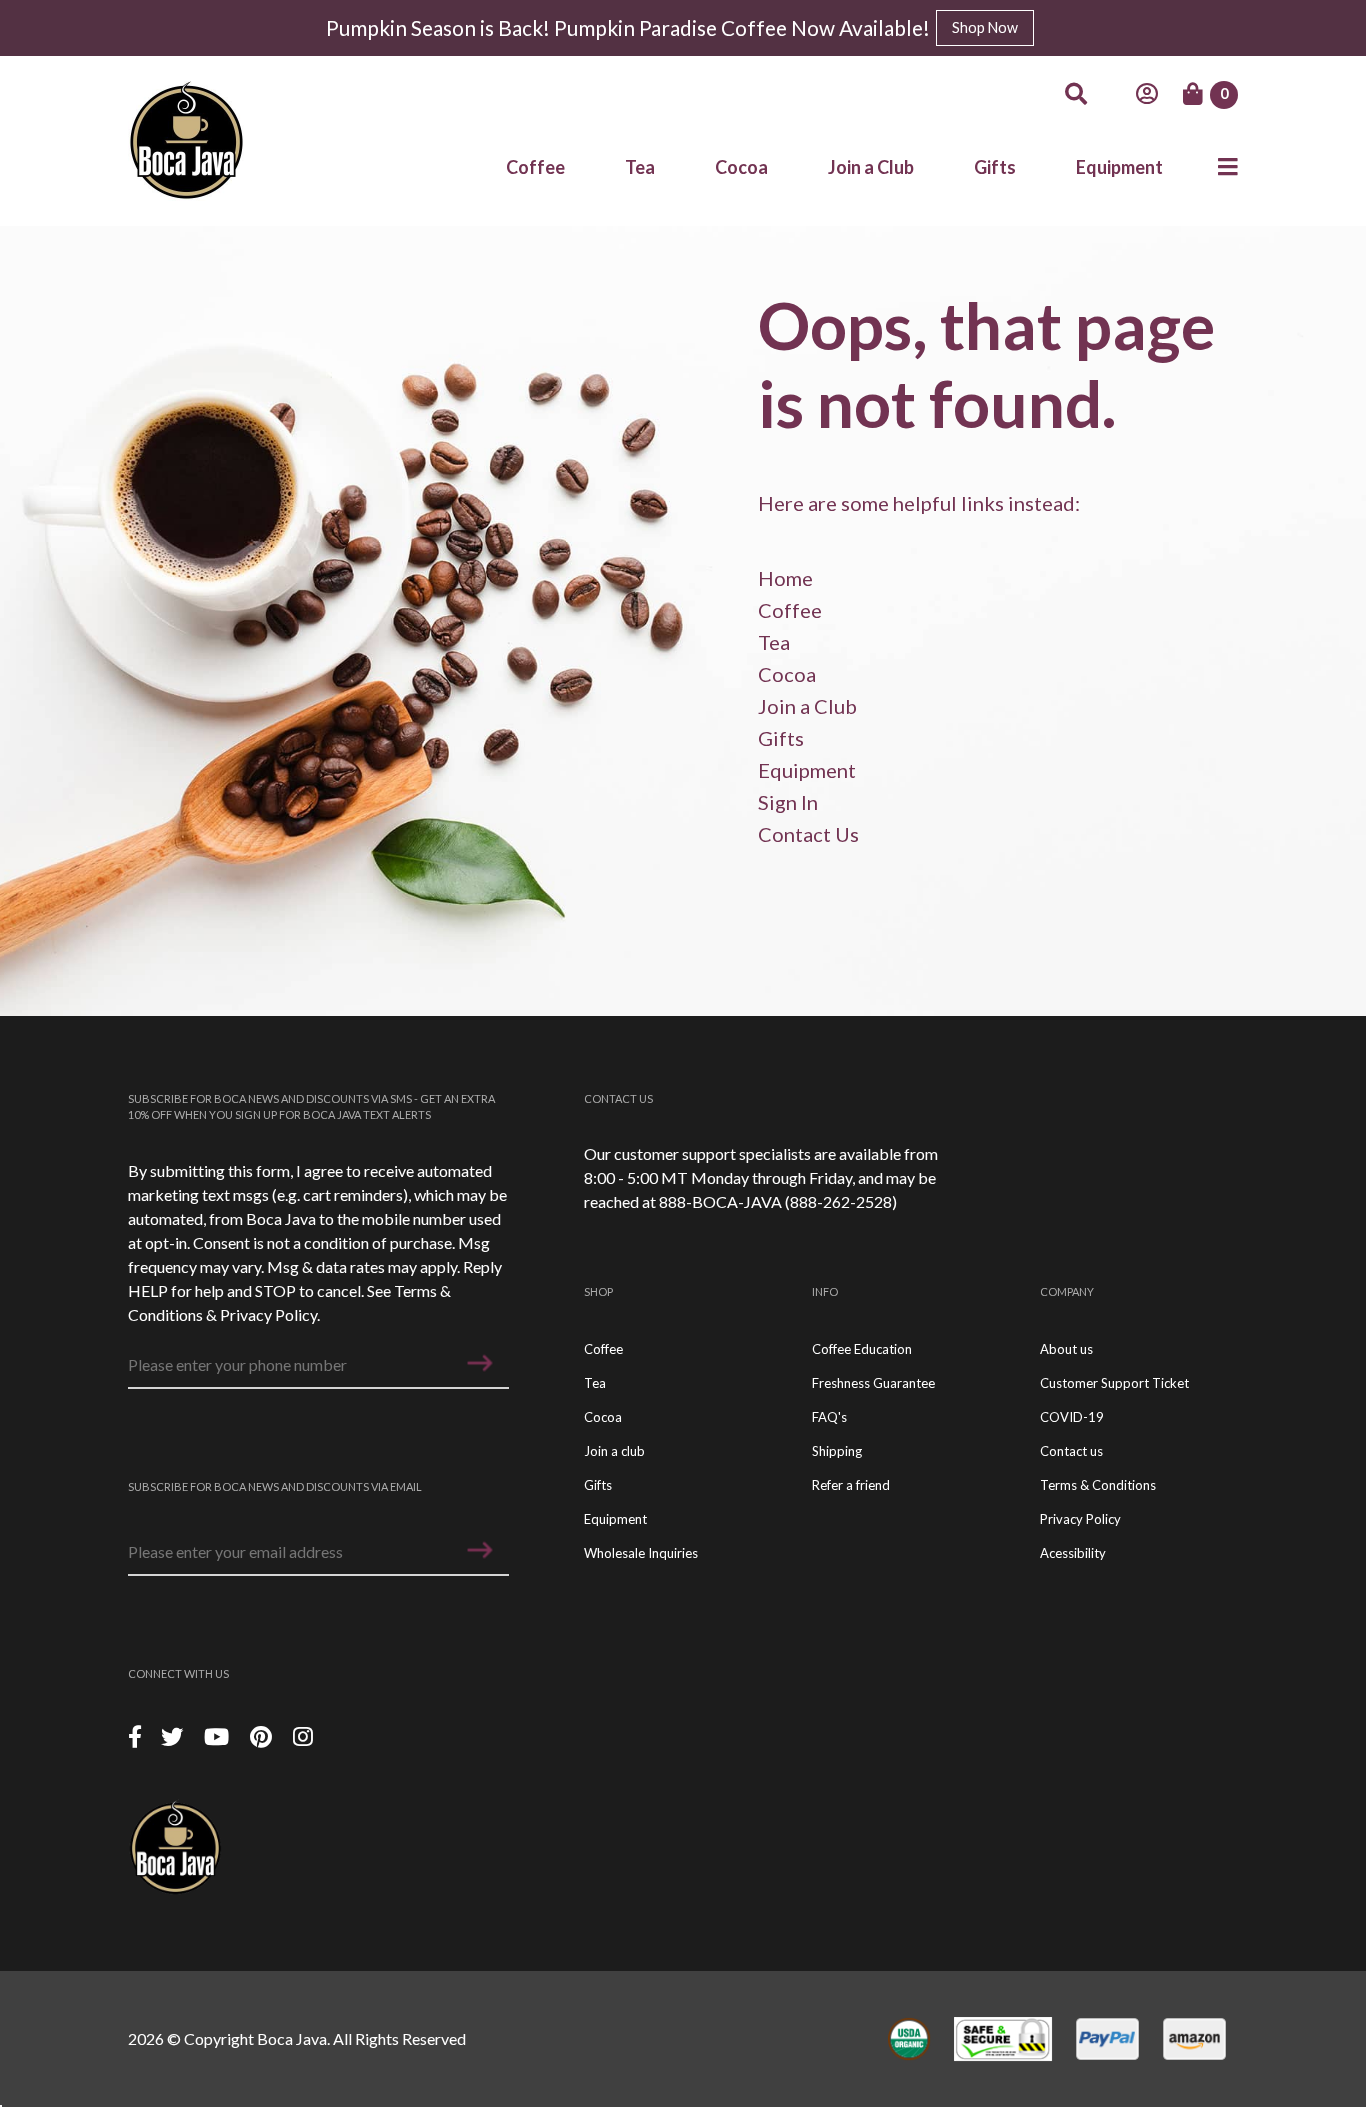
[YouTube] (219, 1735)
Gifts (995, 167)
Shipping (837, 1451)
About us (1066, 1349)
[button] (480, 1363)
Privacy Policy (268, 1314)
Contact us (1071, 1451)
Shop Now (985, 27)
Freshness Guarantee (873, 1383)
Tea (640, 167)
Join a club (614, 1451)
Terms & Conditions (1098, 1485)
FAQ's (829, 1417)
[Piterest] (263, 1735)
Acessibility (1073, 1553)
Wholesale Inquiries (641, 1553)
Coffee (535, 167)
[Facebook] (135, 1735)
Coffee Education (862, 1349)
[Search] (1076, 94)
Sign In (788, 802)
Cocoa (741, 167)
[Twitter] (174, 1735)
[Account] (1147, 94)
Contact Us (808, 834)
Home (785, 578)
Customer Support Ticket (1114, 1383)
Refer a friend (851, 1485)
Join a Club (871, 167)
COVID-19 (1072, 1417)
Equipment (1119, 167)
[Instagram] (303, 1735)
